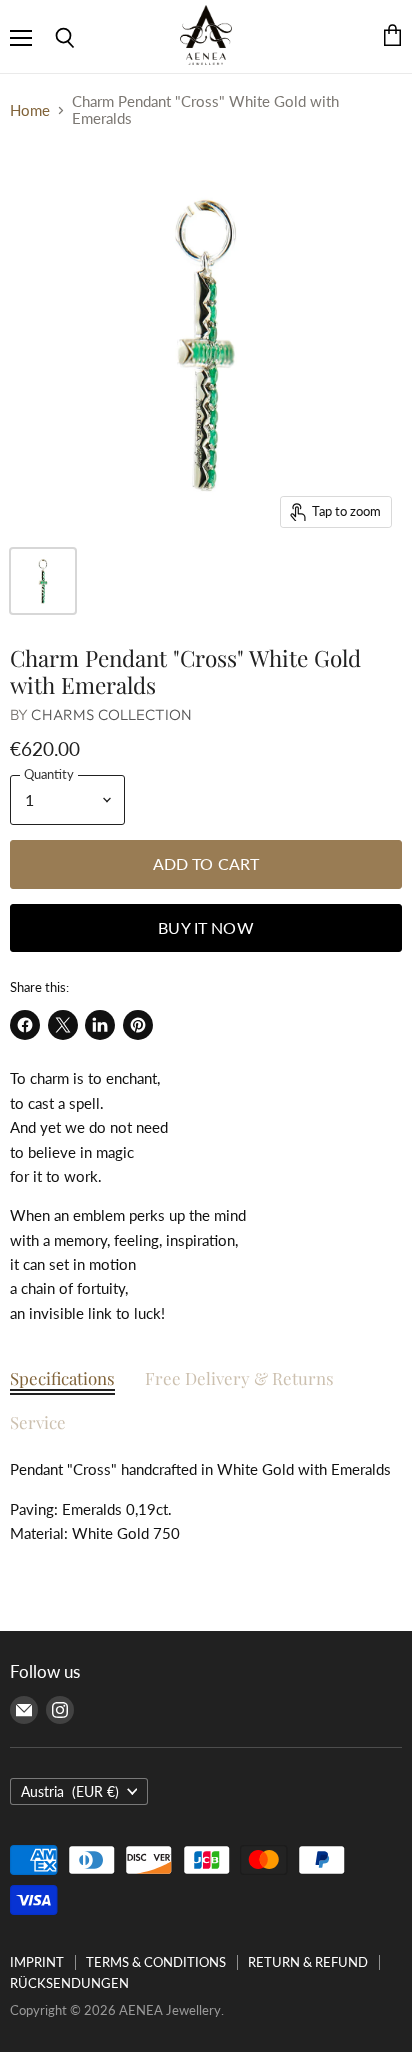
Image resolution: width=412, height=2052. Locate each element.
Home (30, 110)
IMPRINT (37, 1962)
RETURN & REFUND (308, 1962)
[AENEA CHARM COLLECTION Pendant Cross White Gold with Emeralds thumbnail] (43, 581)
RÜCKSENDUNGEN (69, 1983)
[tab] (62, 1382)
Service (38, 1422)
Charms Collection (111, 714)
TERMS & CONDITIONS (156, 1962)
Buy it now (206, 927)
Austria (70, 1791)
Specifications (62, 1378)
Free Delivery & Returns (239, 1378)
